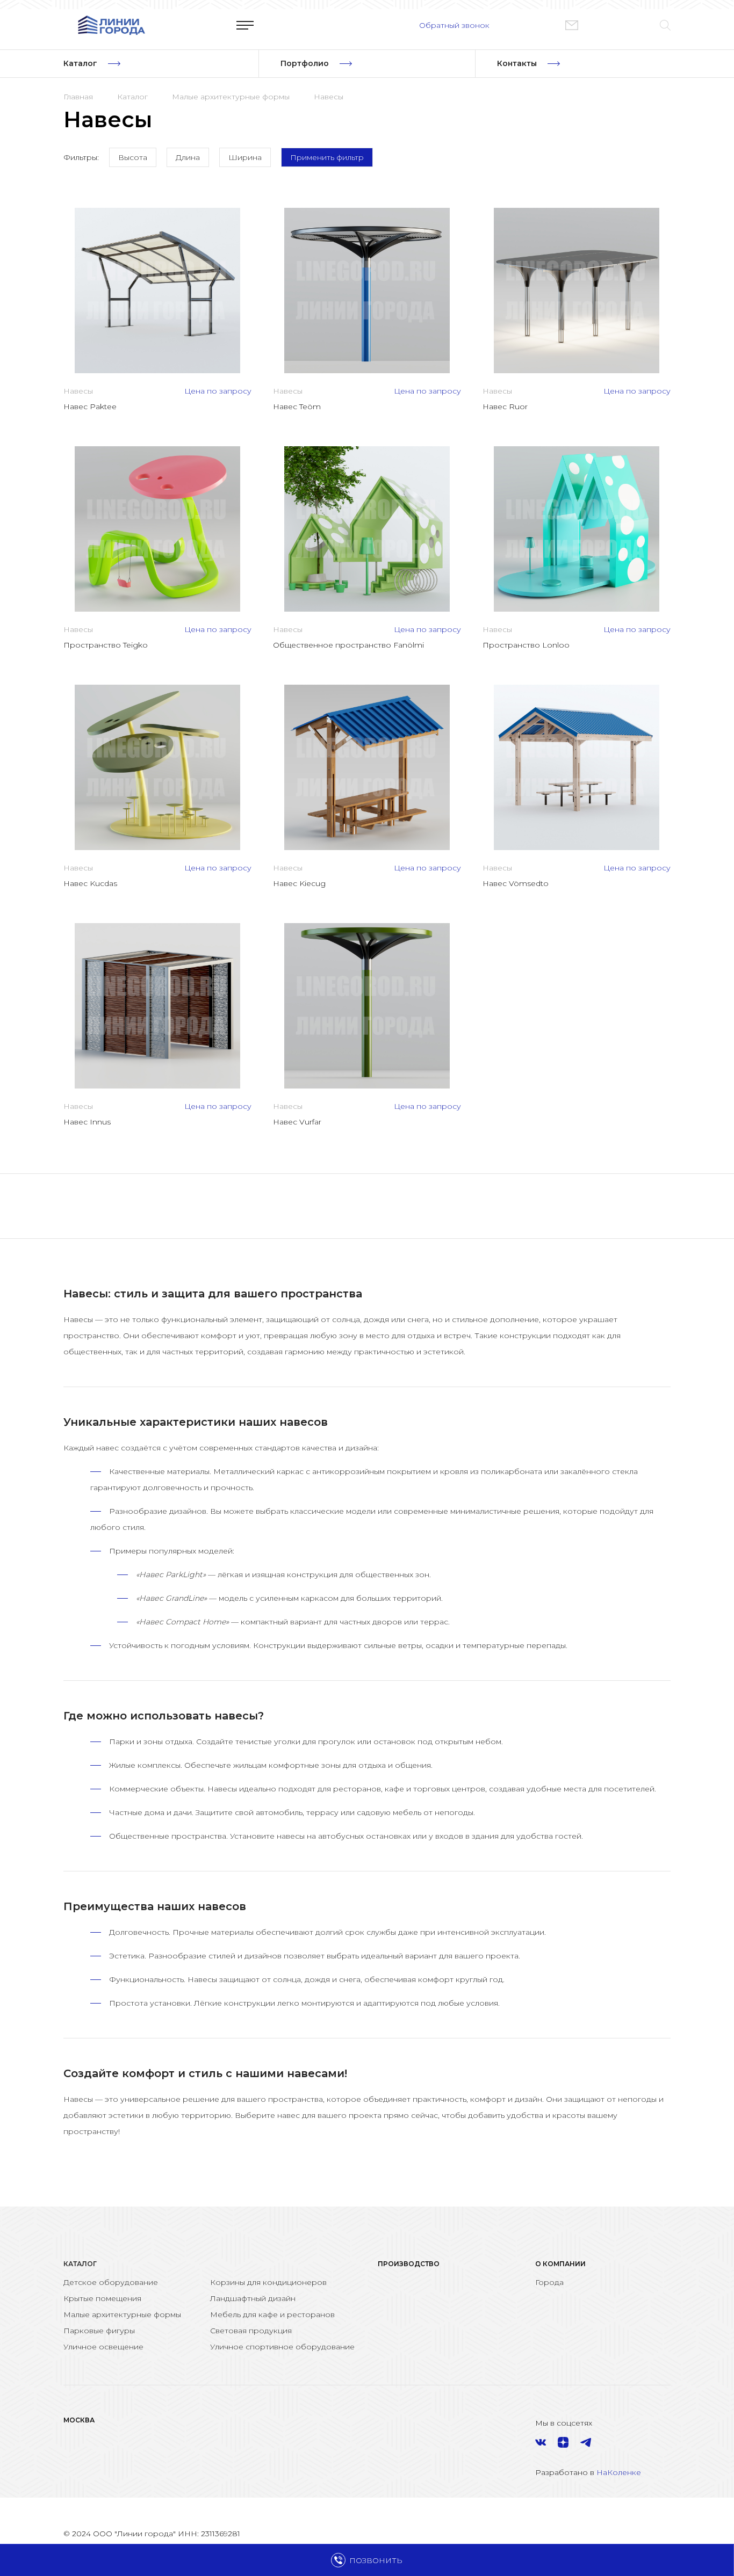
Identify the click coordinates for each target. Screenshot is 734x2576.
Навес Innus (87, 1122)
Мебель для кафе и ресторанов (272, 2314)
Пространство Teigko (106, 645)
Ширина (245, 157)
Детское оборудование (111, 2282)
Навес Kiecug (299, 883)
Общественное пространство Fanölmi (348, 645)
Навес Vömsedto (516, 883)
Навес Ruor (505, 407)
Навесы (329, 97)
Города (549, 2282)
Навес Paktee (90, 407)
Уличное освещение (103, 2347)
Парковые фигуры (99, 2331)
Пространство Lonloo (526, 645)
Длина (188, 157)
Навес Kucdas (90, 883)
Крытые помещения (102, 2298)
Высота (133, 157)
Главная (78, 97)
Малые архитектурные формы (231, 97)
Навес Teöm (297, 407)
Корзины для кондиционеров (268, 2282)
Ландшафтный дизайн (253, 2298)
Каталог (132, 97)
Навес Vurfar (297, 1122)
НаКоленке (619, 2472)
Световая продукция (251, 2331)
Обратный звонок (454, 25)
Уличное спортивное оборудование (282, 2347)
